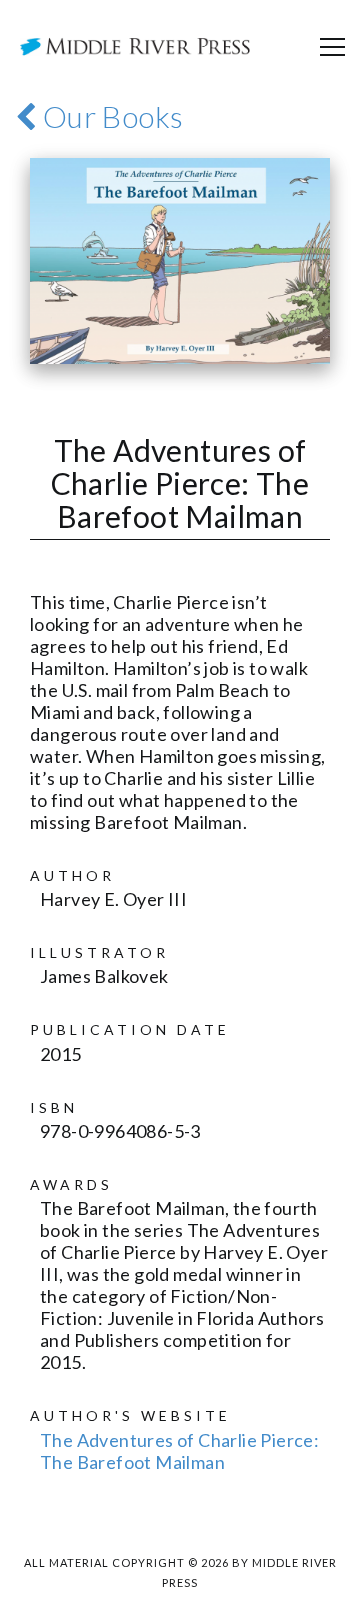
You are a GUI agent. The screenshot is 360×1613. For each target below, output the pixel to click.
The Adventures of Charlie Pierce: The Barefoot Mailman (179, 1451)
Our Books (109, 116)
